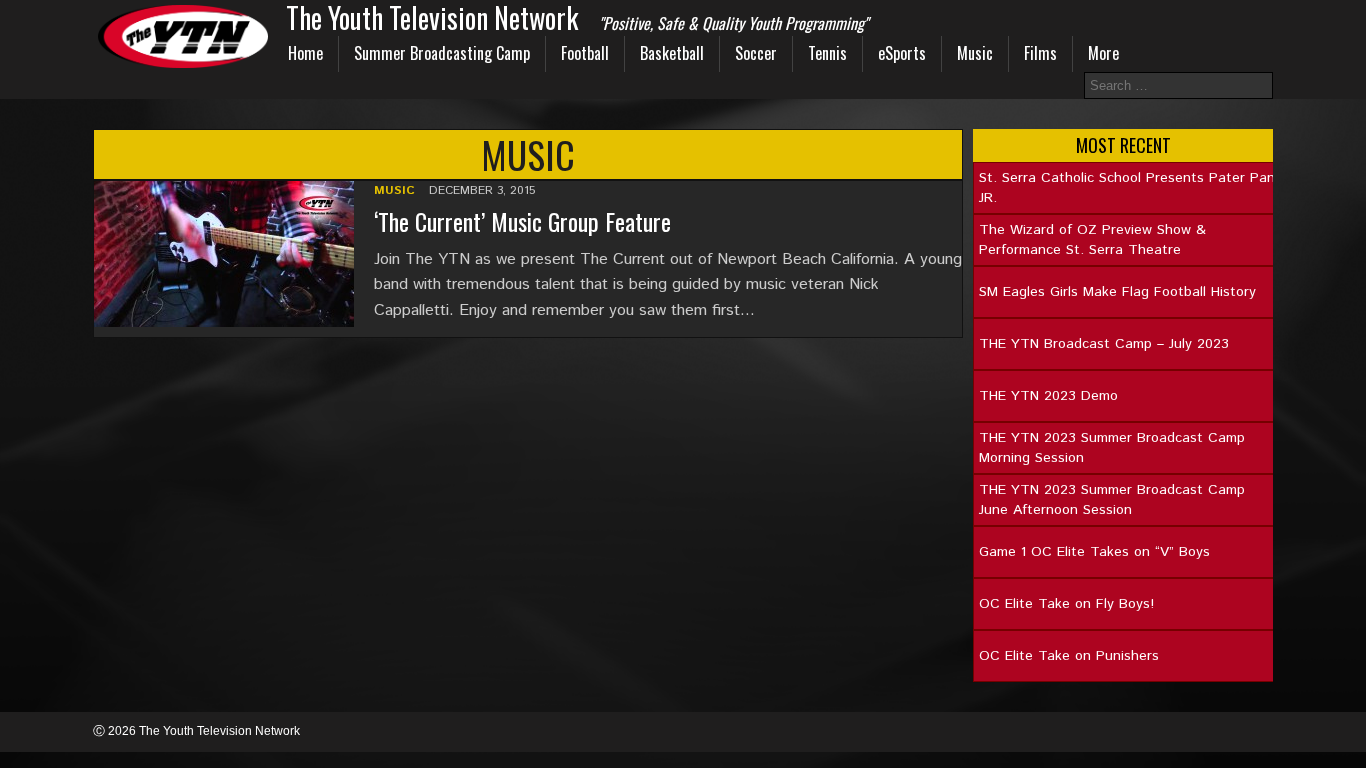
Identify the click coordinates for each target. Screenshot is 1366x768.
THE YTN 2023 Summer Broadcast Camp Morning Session (1112, 448)
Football (585, 53)
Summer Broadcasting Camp (442, 53)
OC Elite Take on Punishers (1069, 656)
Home (305, 53)
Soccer (756, 53)
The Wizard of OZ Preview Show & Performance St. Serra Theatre (1092, 240)
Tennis (827, 53)
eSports (902, 53)
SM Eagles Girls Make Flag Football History (1117, 292)
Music (975, 53)
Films (1040, 53)
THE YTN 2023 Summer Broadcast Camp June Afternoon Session (1112, 500)
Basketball (672, 53)
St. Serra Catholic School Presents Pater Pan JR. (1127, 188)
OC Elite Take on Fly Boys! (1066, 604)
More (1103, 53)
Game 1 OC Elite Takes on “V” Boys (1094, 552)
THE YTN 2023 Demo (1048, 396)
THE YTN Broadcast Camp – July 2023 (1104, 344)
